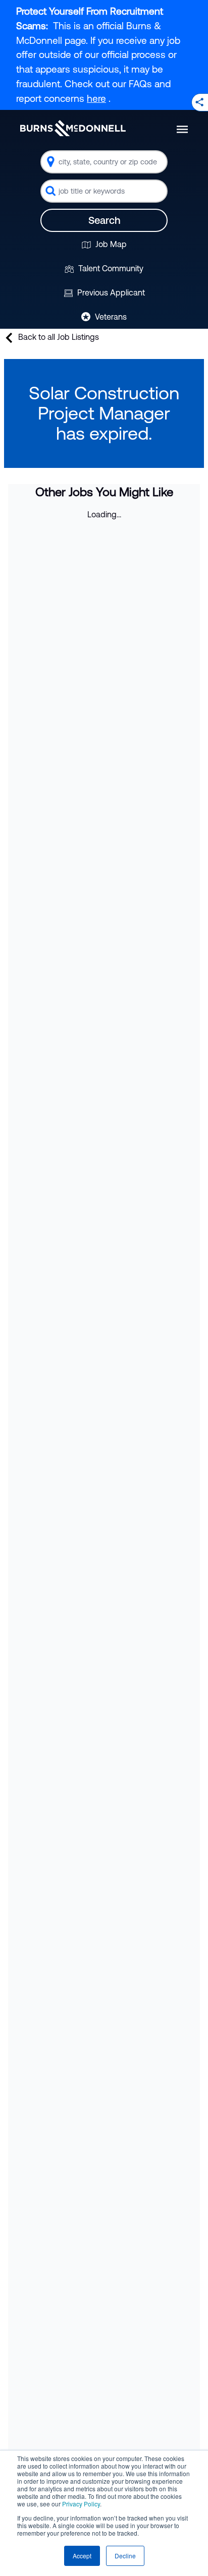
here (96, 98)
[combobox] (104, 162)
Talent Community (110, 268)
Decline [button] (125, 2556)
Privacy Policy (81, 2504)
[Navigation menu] (182, 129)
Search (104, 220)
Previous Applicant (110, 292)
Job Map (110, 244)
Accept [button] (82, 2556)
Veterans (110, 317)
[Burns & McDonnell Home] (73, 128)
